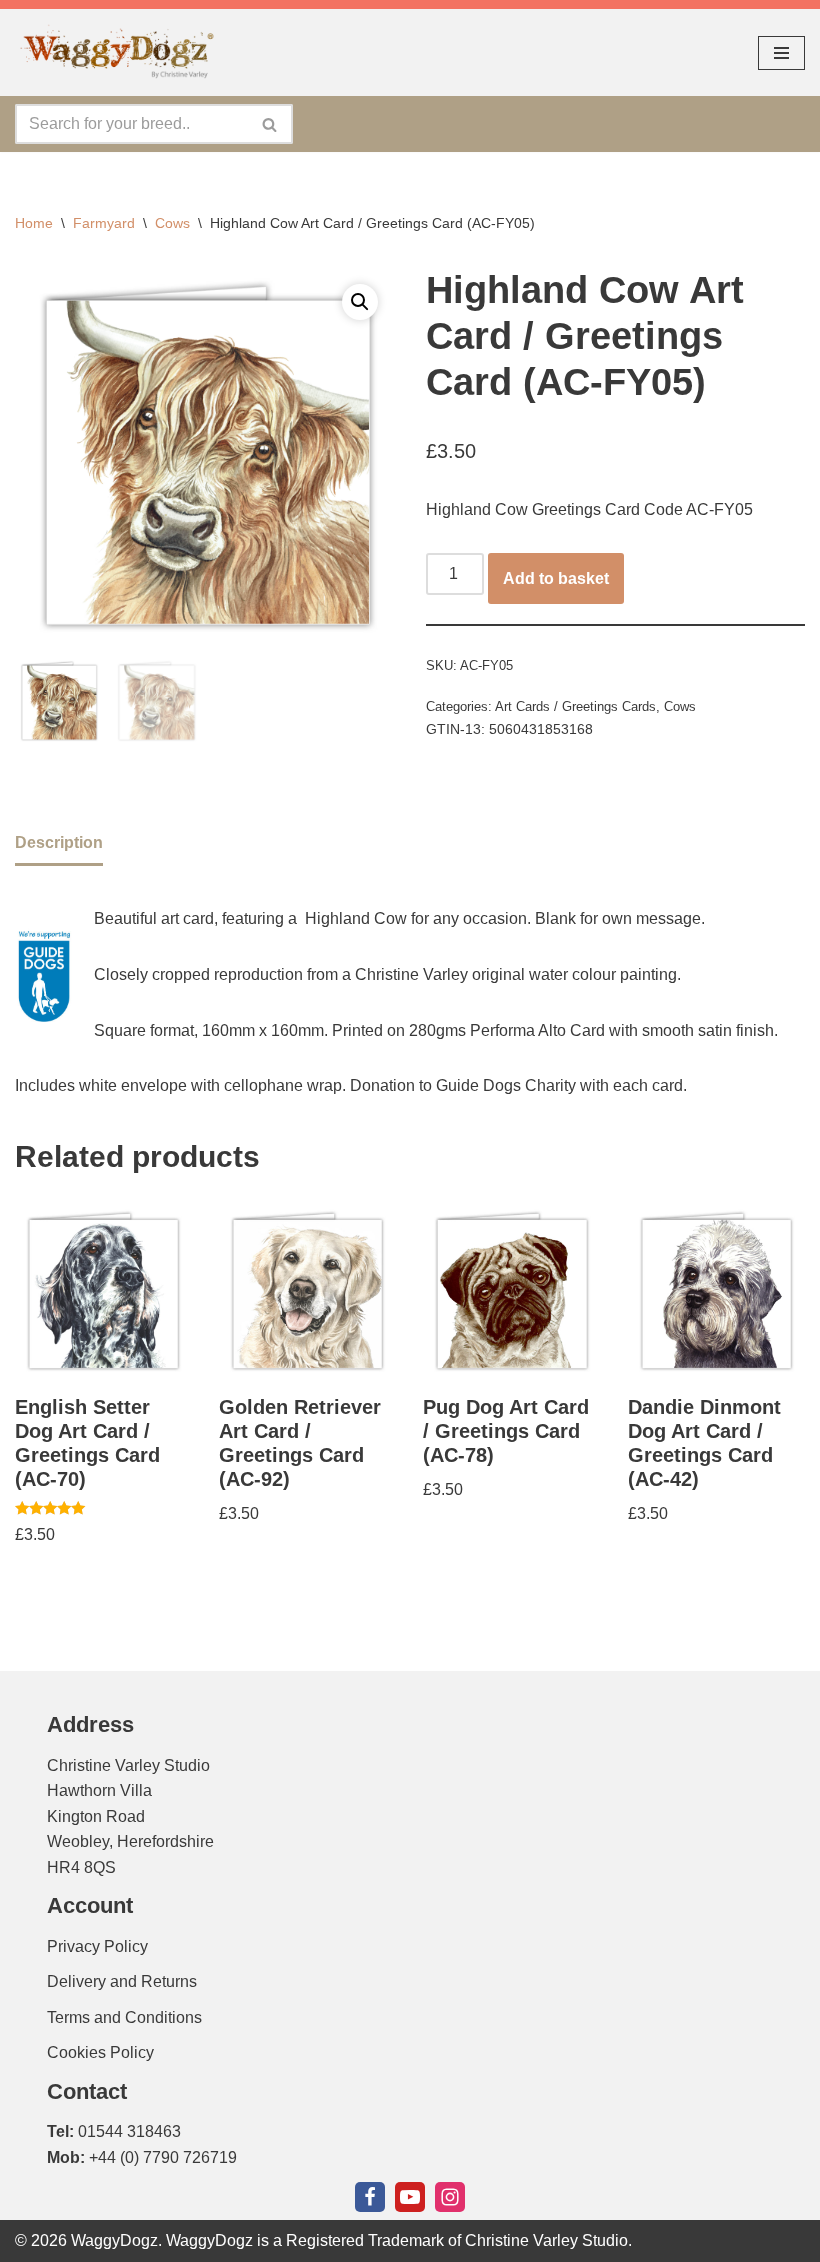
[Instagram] (450, 2197)
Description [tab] (59, 842)
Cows (172, 223)
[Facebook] (370, 2197)
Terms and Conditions (124, 2017)
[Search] (270, 124)
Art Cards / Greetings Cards (575, 706)
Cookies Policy (100, 2052)
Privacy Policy (97, 1946)
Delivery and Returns (122, 1981)
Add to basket (556, 578)
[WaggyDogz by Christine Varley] (115, 52)
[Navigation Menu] (781, 53)
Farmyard (104, 223)
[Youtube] (410, 2197)
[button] (360, 302)
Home (34, 223)
